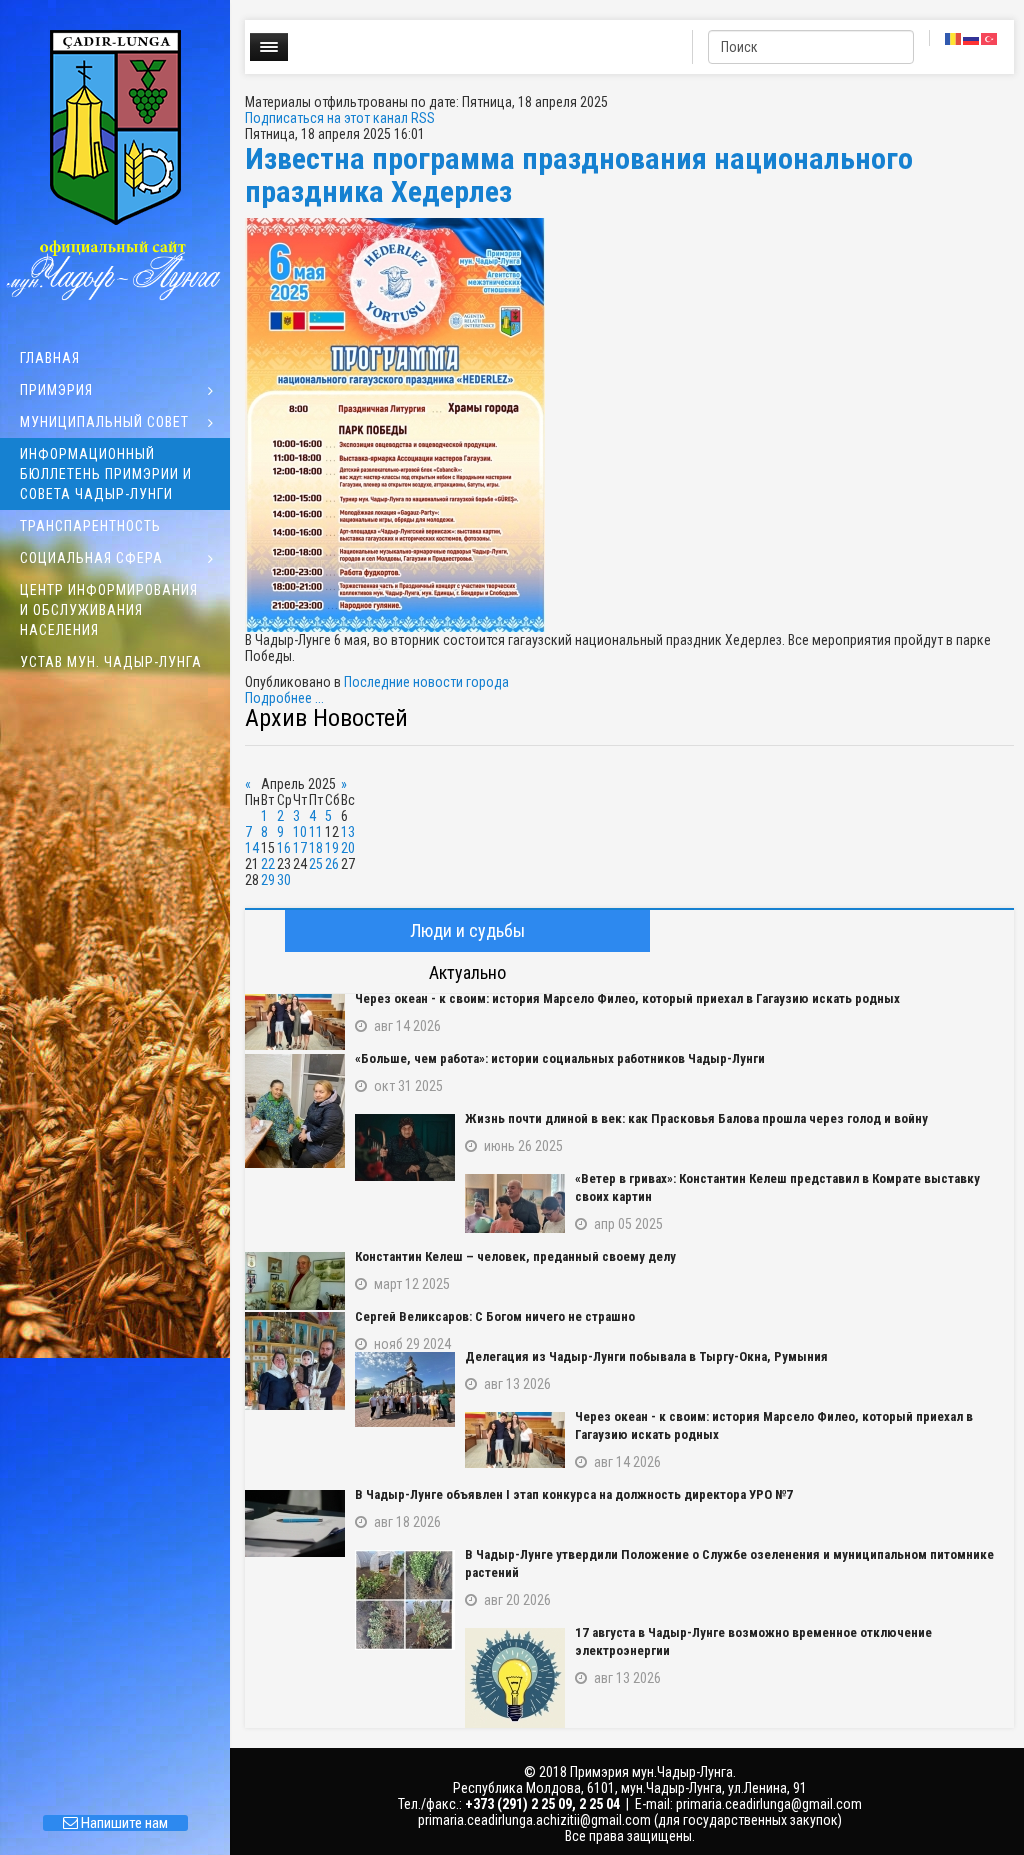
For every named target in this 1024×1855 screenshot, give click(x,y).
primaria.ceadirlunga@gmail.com (769, 1804)
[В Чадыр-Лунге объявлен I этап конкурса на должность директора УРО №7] (295, 1523)
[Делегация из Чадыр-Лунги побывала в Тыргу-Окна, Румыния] (405, 1389)
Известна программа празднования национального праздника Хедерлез (579, 175)
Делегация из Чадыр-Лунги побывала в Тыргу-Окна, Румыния (646, 1356)
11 (316, 832)
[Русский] (972, 38)
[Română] (954, 38)
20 (348, 848)
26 (332, 864)
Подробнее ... (284, 698)
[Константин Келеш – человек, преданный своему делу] (295, 1281)
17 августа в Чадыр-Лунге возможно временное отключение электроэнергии (753, 1641)
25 (316, 864)
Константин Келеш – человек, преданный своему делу (515, 1256)
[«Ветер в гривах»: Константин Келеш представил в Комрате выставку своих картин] (515, 1203)
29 (268, 880)
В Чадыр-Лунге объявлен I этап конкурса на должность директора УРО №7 (574, 1494)
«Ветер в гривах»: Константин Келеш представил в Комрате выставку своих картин (777, 1187)
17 (300, 848)
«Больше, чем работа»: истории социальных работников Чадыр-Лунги (560, 1058)
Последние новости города (426, 682)
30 (284, 880)
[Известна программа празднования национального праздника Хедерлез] (629, 425)
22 (268, 864)
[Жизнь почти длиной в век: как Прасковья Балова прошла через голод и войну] (405, 1147)
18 (316, 848)
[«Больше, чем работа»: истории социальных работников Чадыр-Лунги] (295, 1111)
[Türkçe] (990, 38)
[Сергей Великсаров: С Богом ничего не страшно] (295, 1361)
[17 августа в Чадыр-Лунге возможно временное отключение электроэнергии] (515, 1678)
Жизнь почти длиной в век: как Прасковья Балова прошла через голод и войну (696, 1118)
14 (252, 848)
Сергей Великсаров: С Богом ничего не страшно (495, 1316)
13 (348, 832)
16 (284, 848)
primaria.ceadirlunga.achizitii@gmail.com (534, 1820)
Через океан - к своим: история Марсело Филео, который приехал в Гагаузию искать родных (627, 998)
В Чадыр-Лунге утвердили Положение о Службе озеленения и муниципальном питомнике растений (729, 1563)
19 (332, 848)
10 (300, 832)
